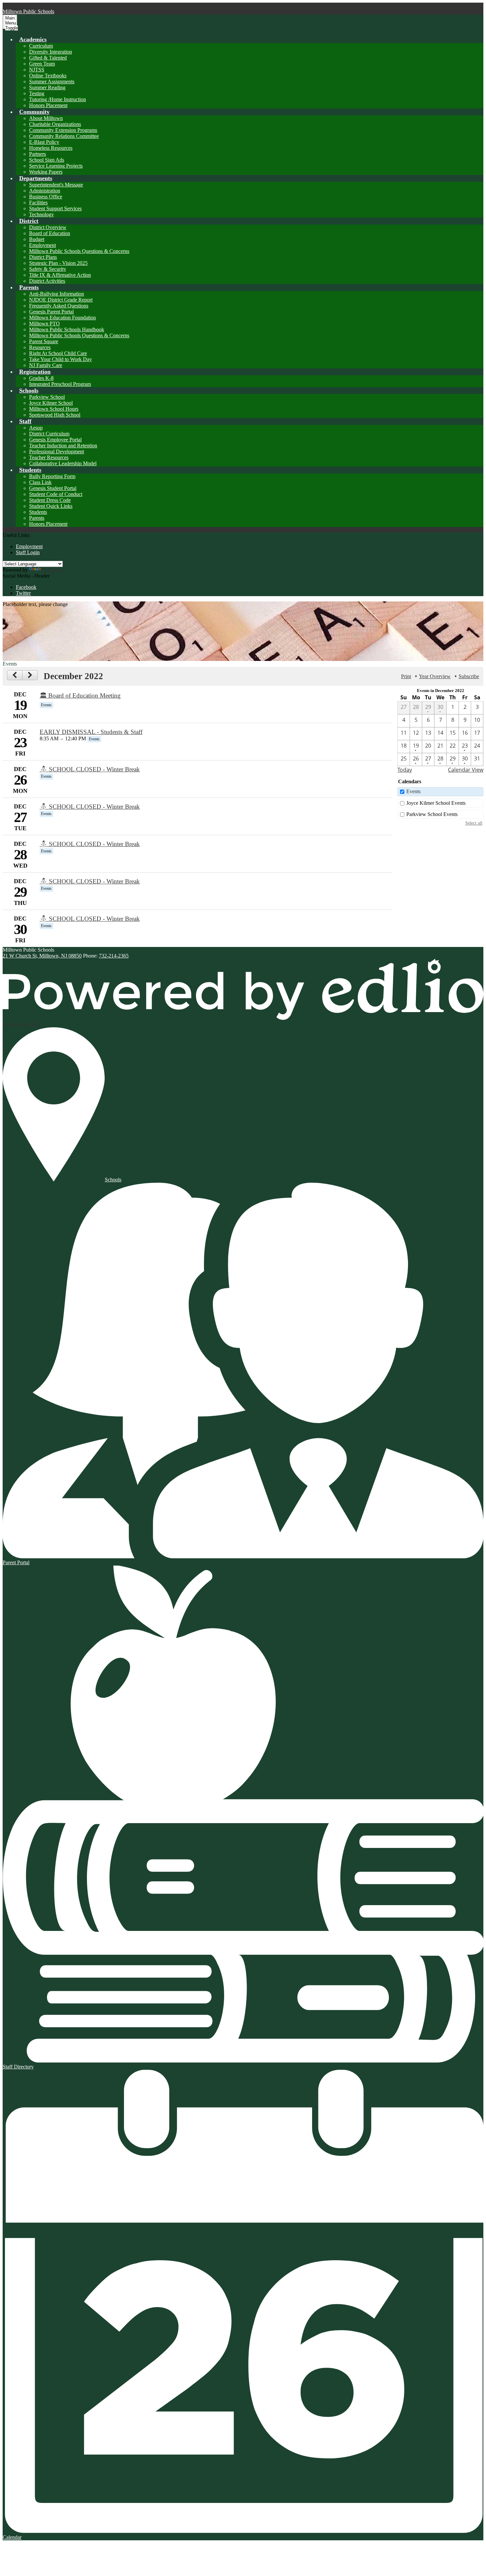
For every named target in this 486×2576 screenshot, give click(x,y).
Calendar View (466, 770)
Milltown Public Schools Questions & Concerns (79, 251)
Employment (42, 245)
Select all (474, 823)
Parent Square (44, 341)
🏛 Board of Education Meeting (80, 695)
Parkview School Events (432, 814)
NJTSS (37, 70)
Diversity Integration (51, 52)
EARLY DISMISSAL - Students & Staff (91, 732)
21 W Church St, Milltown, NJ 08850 (42, 956)
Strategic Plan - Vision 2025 (58, 263)
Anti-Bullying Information (57, 294)
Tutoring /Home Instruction (58, 99)
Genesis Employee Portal (55, 440)
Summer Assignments (52, 82)
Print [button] (406, 676)
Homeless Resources (51, 148)
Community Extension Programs (63, 130)
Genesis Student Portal (53, 488)
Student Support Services (55, 208)
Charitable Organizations (55, 124)
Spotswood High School (55, 415)
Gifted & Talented (48, 58)
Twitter (23, 593)
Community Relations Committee (64, 136)
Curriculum (41, 46)
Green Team (42, 64)
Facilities (38, 203)
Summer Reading (47, 87)
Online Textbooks (48, 76)
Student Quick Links (51, 506)
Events (413, 791)
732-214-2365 (114, 956)
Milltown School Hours (54, 409)
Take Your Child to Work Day (61, 359)
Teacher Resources (49, 457)
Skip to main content (24, 5)
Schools (113, 1180)
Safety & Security (48, 269)
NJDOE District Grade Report (61, 300)
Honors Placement (48, 105)
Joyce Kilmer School (51, 403)
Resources (40, 347)
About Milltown (46, 118)
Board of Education (50, 233)
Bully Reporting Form (52, 476)
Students (38, 512)
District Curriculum (49, 434)
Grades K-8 (41, 378)
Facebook (26, 587)
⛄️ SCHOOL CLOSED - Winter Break (90, 769)
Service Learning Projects (56, 166)
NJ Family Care (46, 365)
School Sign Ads (47, 160)
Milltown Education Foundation (62, 318)
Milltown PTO (44, 324)
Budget (37, 239)
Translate (52, 570)
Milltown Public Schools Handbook (67, 329)
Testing (37, 93)
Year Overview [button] (435, 676)
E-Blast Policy (44, 142)
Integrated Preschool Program (60, 384)
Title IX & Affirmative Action (60, 275)
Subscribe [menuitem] (469, 676)
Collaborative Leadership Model (63, 463)
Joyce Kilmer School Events (436, 803)
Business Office (46, 197)
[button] (33, 39)
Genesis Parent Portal (51, 312)
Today (405, 770)
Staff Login (28, 552)
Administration (45, 191)
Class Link (40, 482)
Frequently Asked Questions (59, 306)
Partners (38, 154)
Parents (37, 518)
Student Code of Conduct (56, 494)
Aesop (36, 428)
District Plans (43, 257)
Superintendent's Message (56, 185)
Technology (41, 214)
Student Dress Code (50, 500)
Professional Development (57, 451)
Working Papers (46, 172)
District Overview (48, 227)
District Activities (47, 281)
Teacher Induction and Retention (63, 446)
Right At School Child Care (58, 353)
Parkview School (47, 397)
